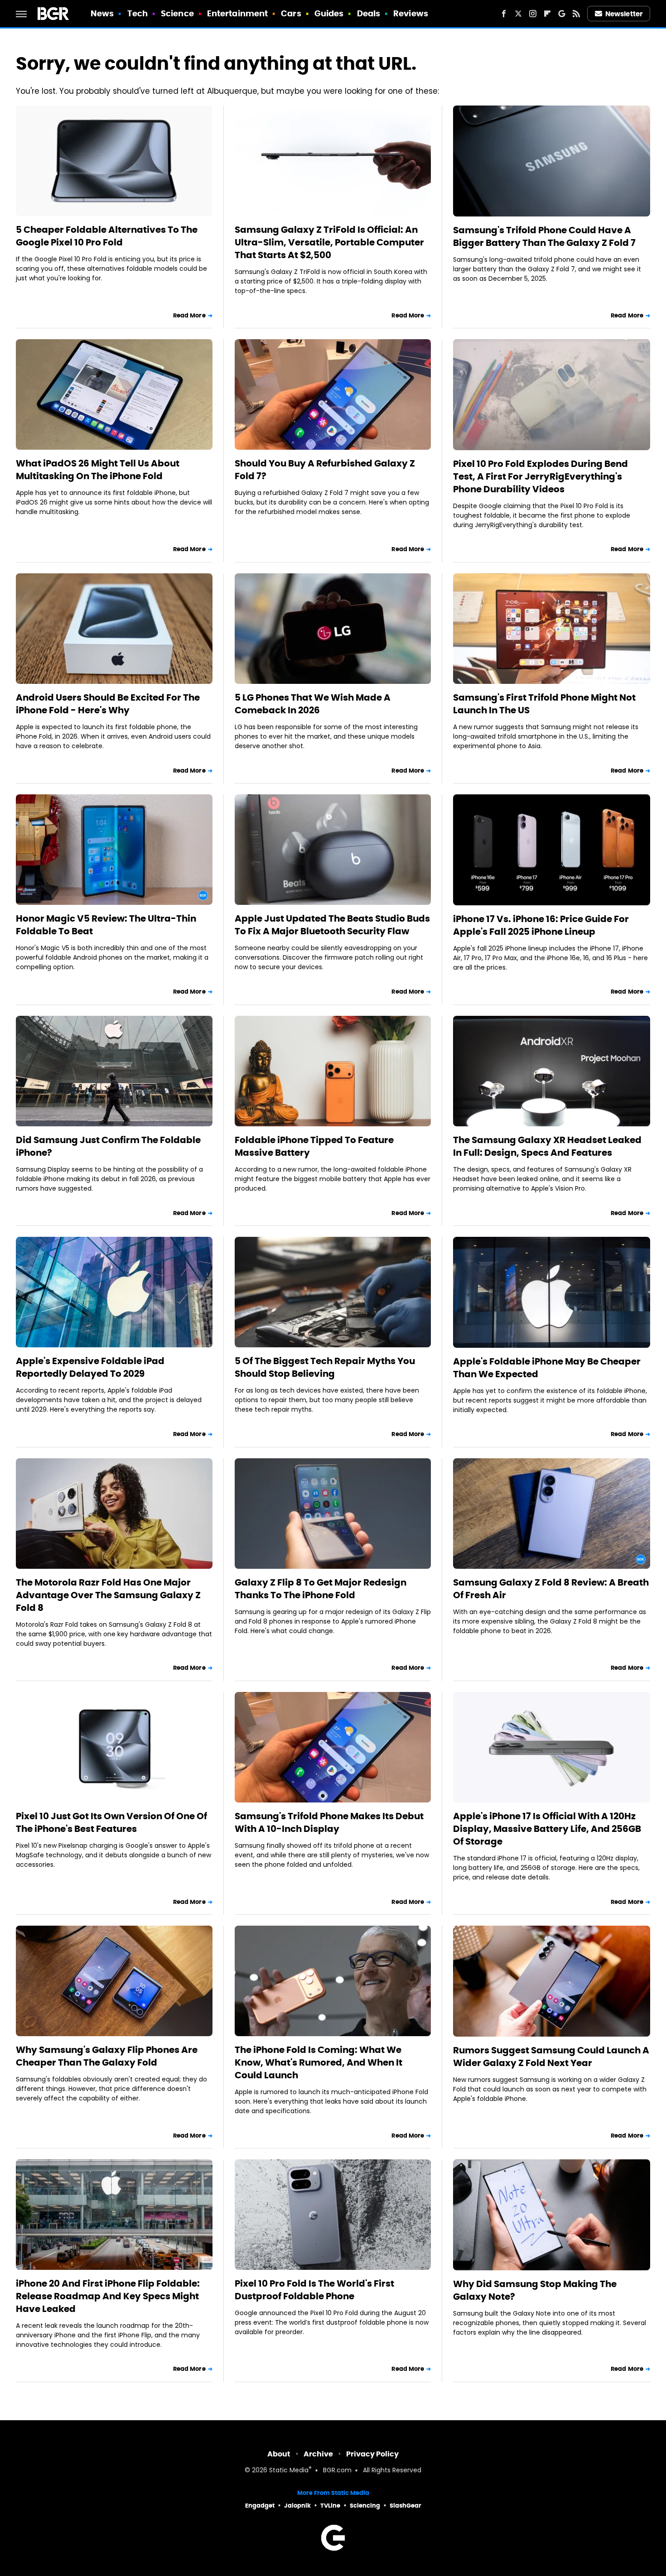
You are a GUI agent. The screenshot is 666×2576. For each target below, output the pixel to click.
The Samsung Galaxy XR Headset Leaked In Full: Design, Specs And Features (547, 1146)
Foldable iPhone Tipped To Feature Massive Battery (314, 1146)
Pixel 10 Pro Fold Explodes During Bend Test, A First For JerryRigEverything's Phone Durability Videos (541, 476)
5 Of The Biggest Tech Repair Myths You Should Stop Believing (325, 1367)
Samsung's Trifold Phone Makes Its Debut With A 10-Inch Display (329, 1822)
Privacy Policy (372, 2454)
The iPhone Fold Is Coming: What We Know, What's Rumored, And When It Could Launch (319, 2062)
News (102, 13)
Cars (291, 13)
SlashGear (405, 2506)
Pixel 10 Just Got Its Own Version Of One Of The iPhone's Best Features (111, 1822)
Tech (138, 13)
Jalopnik (297, 2506)
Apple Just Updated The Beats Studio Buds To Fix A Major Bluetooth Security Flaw (332, 925)
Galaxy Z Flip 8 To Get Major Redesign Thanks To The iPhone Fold (321, 1589)
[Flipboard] (547, 14)
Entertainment (237, 13)
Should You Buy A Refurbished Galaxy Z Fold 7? (325, 470)
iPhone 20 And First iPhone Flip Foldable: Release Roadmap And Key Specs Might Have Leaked (108, 2296)
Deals (369, 13)
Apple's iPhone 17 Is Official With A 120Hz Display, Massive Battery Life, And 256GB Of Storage (547, 1829)
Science (177, 13)
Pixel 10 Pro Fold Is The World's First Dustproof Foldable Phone (314, 2290)
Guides (329, 13)
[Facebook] (504, 14)
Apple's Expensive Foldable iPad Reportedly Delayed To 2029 (90, 1367)
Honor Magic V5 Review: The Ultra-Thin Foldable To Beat (106, 925)
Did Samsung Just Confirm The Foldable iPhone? (108, 1146)
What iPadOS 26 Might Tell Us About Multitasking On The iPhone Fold (98, 470)
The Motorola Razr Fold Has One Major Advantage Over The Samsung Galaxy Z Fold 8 (108, 1595)
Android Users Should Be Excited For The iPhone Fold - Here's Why (108, 704)
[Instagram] (533, 14)
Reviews (411, 13)
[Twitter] (518, 14)
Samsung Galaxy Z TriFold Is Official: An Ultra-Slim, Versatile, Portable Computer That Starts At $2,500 (329, 242)
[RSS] (576, 14)
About (279, 2454)
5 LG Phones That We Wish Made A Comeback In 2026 (313, 704)
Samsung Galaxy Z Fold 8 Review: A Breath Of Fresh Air (551, 1589)
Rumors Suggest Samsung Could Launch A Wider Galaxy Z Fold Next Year (551, 2057)
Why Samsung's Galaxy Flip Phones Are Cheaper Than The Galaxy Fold (107, 2056)
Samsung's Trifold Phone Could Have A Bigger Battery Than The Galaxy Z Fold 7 (544, 236)
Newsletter (624, 14)
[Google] (562, 14)
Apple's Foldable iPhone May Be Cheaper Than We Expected (547, 1368)
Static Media (289, 2471)
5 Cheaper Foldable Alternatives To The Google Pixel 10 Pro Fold (107, 236)
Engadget (260, 2506)
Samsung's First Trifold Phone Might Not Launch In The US (544, 704)
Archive (318, 2454)
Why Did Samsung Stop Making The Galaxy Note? (535, 2290)
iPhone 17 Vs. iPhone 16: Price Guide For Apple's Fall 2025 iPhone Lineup (541, 925)
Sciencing (365, 2506)
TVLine (330, 2506)
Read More (189, 315)
